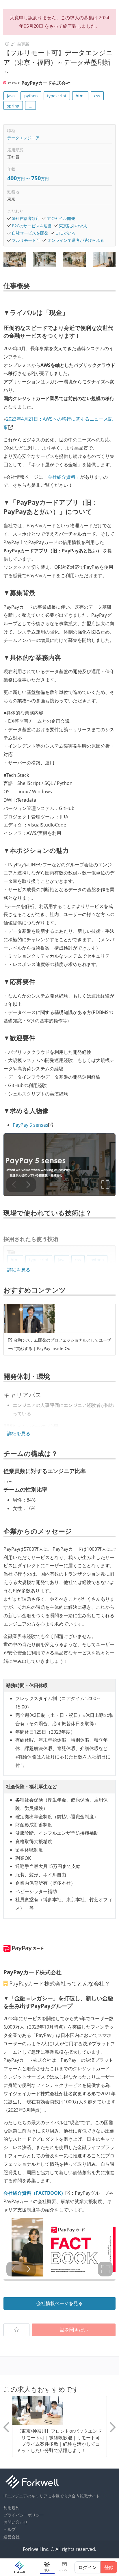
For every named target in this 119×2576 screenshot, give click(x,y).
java (11, 96)
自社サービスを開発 (30, 233)
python (31, 96)
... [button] (31, 106)
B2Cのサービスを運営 (32, 226)
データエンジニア (23, 138)
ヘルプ (10, 2529)
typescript (57, 96)
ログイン (88, 2567)
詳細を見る (19, 1270)
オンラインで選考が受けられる (76, 240)
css (97, 96)
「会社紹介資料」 (62, 477)
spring (13, 106)
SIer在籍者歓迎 (26, 218)
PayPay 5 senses (30, 1125)
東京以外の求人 (73, 226)
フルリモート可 (26, 240)
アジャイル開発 (61, 218)
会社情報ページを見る (59, 2303)
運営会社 (12, 2537)
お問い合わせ (16, 2522)
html (80, 96)
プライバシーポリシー (24, 2515)
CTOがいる (66, 233)
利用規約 (12, 2508)
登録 (109, 2567)
